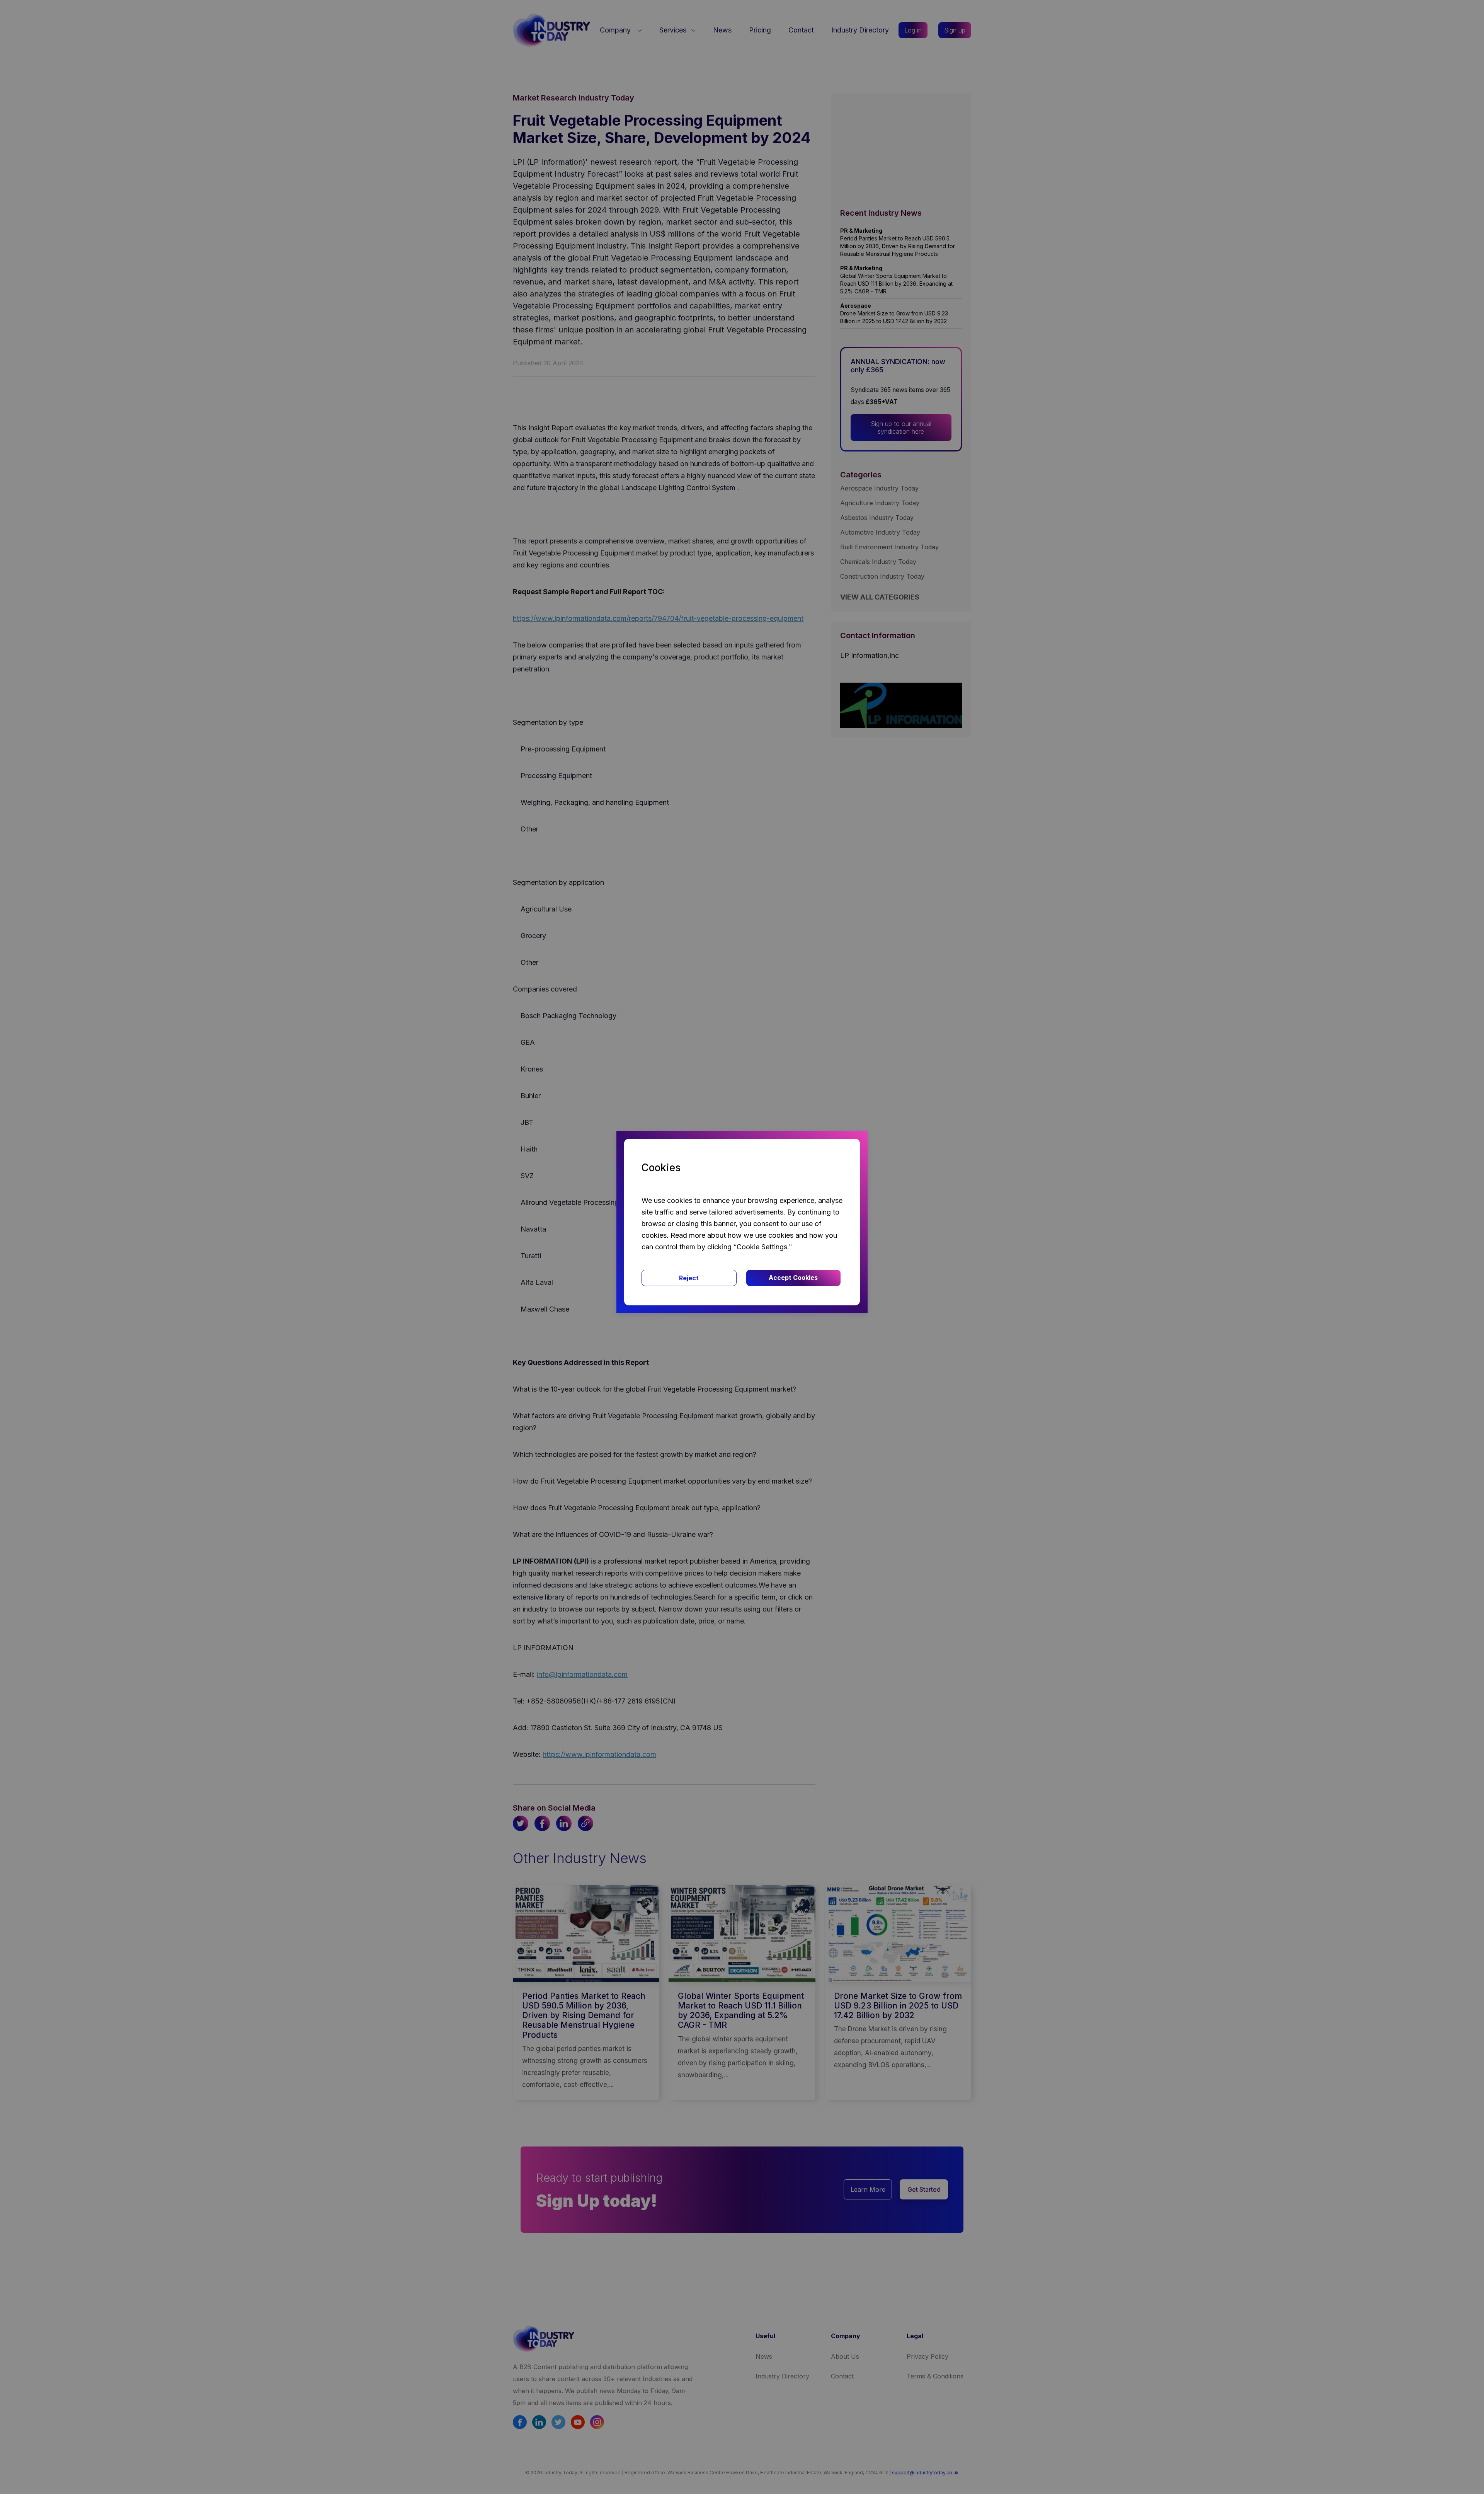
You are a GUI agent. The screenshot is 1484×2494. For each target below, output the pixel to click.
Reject (689, 1278)
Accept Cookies (793, 1278)
